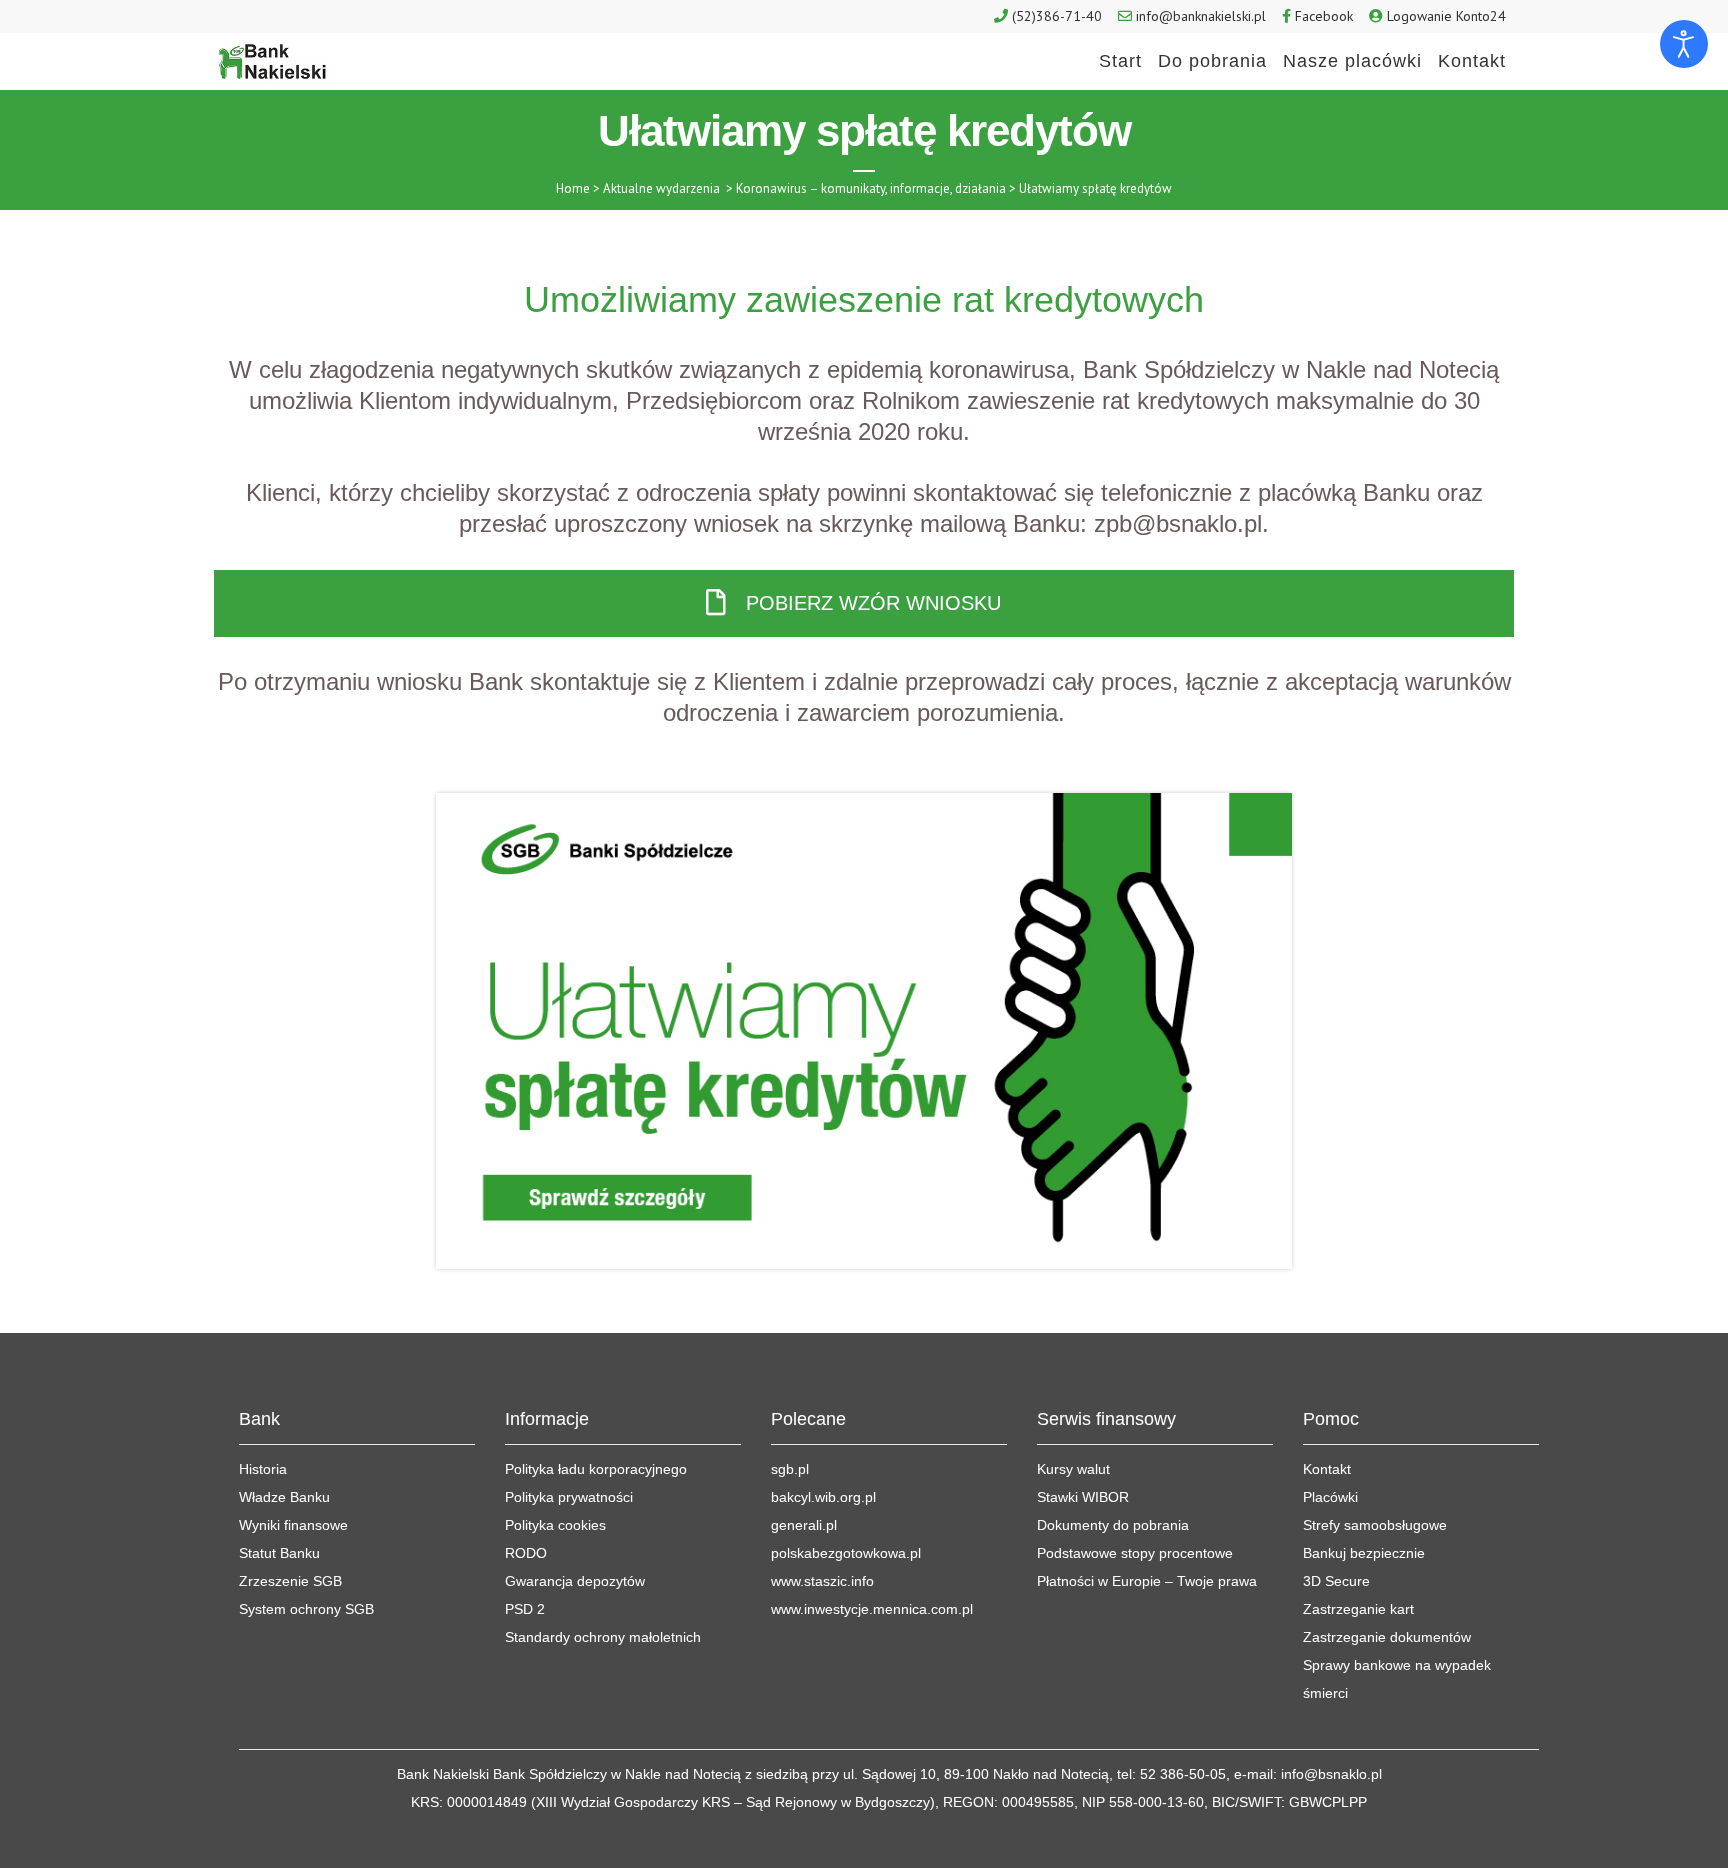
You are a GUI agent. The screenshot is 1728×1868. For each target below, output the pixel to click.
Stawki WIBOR (1083, 1497)
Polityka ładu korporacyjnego (596, 1469)
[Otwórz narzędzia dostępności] (1684, 44)
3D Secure (1336, 1581)
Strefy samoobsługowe (1375, 1525)
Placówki (1330, 1497)
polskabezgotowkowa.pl (846, 1553)
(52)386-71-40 (1057, 16)
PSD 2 (525, 1609)
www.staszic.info (822, 1581)
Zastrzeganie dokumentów (1387, 1637)
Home (573, 188)
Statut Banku (279, 1553)
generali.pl (804, 1525)
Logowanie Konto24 (1446, 16)
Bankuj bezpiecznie (1364, 1553)
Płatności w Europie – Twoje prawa (1147, 1581)
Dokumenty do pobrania (1113, 1525)
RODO (526, 1553)
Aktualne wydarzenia (661, 188)
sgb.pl (790, 1469)
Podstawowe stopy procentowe (1135, 1553)
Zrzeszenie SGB (290, 1581)
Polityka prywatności (569, 1497)
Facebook (1324, 16)
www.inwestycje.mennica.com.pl (872, 1609)
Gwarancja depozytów (575, 1581)
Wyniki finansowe (293, 1525)
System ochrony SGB (306, 1609)
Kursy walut (1073, 1469)
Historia (263, 1469)
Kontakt (1327, 1469)
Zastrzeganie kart (1358, 1609)
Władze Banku (284, 1497)
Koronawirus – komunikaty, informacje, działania (871, 188)
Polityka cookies (555, 1525)
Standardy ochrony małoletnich (603, 1637)
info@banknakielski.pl (1201, 16)
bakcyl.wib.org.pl (823, 1497)
